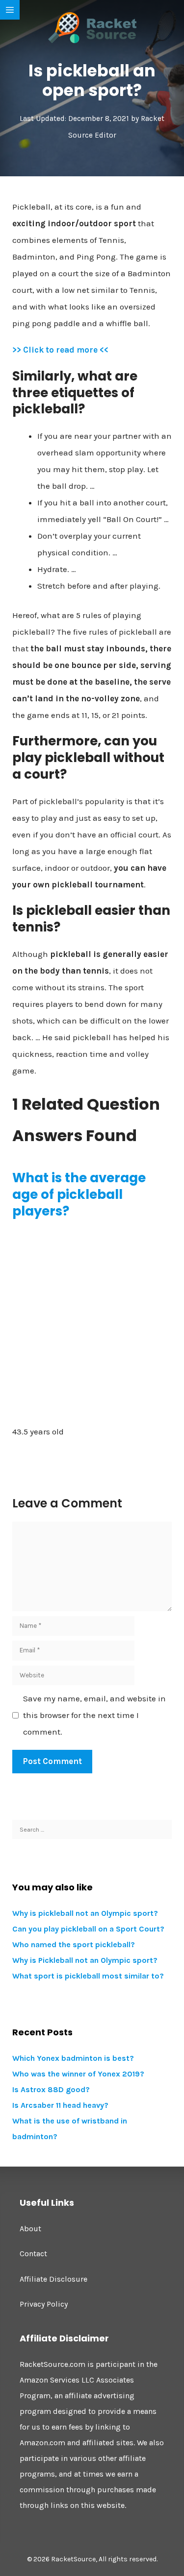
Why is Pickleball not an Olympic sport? (85, 1960)
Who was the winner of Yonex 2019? (78, 2074)
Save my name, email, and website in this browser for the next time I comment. (94, 1715)
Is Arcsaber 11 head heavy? (60, 2105)
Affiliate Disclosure (53, 2279)
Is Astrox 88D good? (51, 2089)
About (30, 2229)
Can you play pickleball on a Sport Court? (88, 1929)
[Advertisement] (92, 1322)
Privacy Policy (44, 2304)
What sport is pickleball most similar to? (88, 1976)
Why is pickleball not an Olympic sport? (85, 1913)
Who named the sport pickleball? (74, 1944)
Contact (33, 2254)
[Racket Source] (92, 27)
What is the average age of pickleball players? (79, 1194)
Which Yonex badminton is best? (73, 2058)
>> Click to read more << (60, 350)
